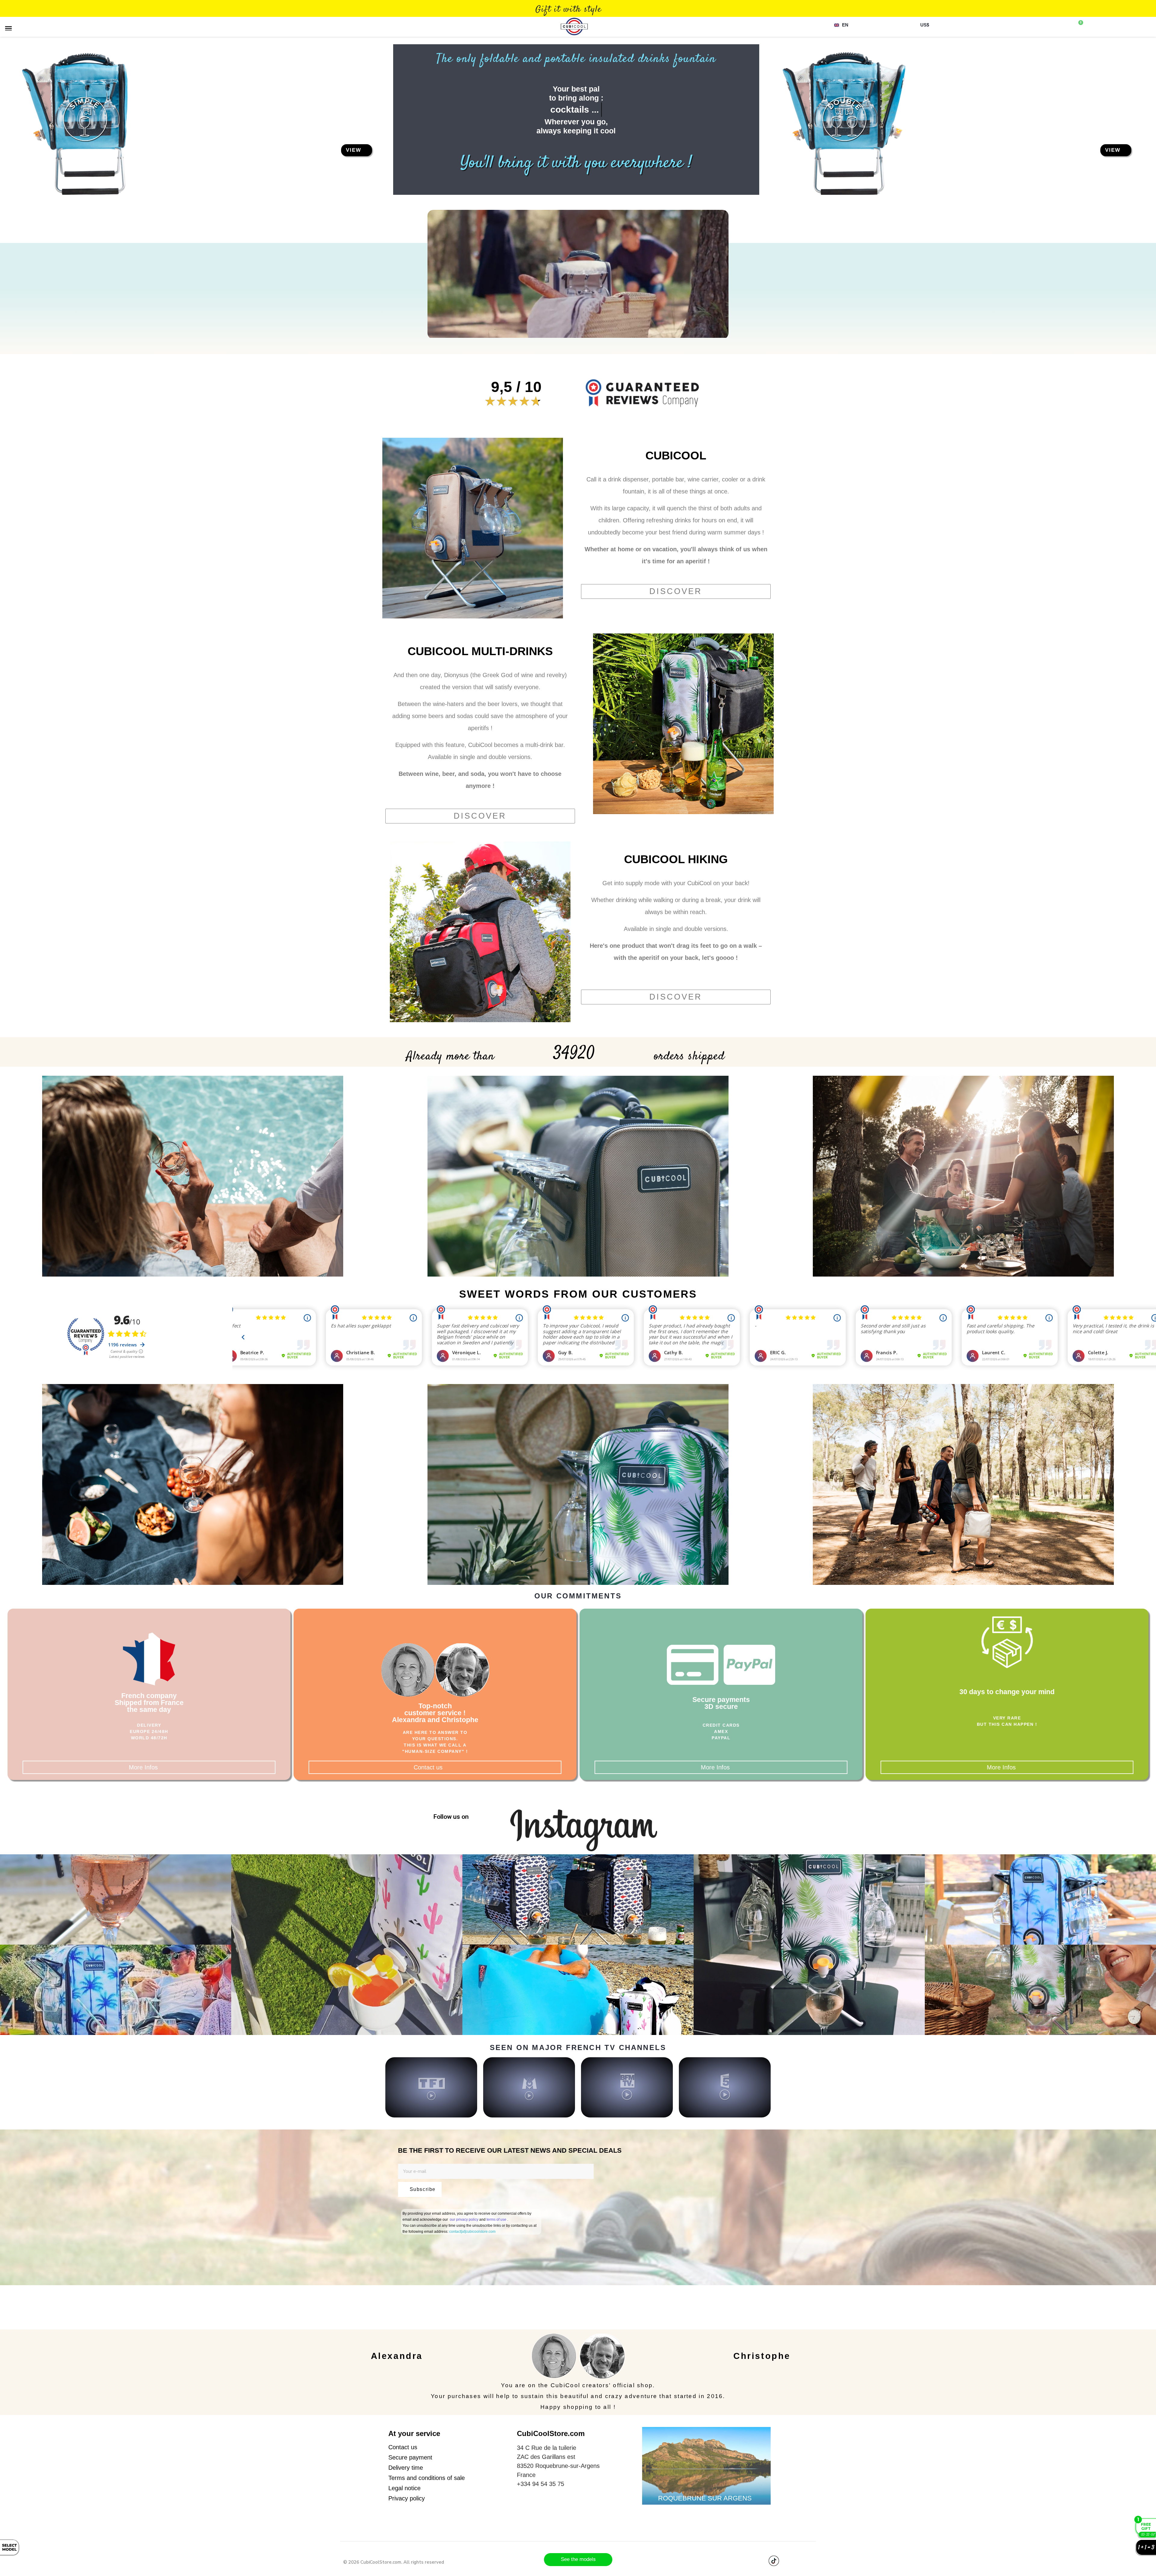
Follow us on (451, 1817)
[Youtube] (758, 2561)
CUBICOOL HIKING (676, 859)
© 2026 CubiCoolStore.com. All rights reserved (394, 2562)
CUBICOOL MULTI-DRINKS (480, 651)
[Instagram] (700, 1815)
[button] (357, 150)
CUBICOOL (676, 456)
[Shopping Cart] (1079, 25)
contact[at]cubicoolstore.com (472, 2232)
